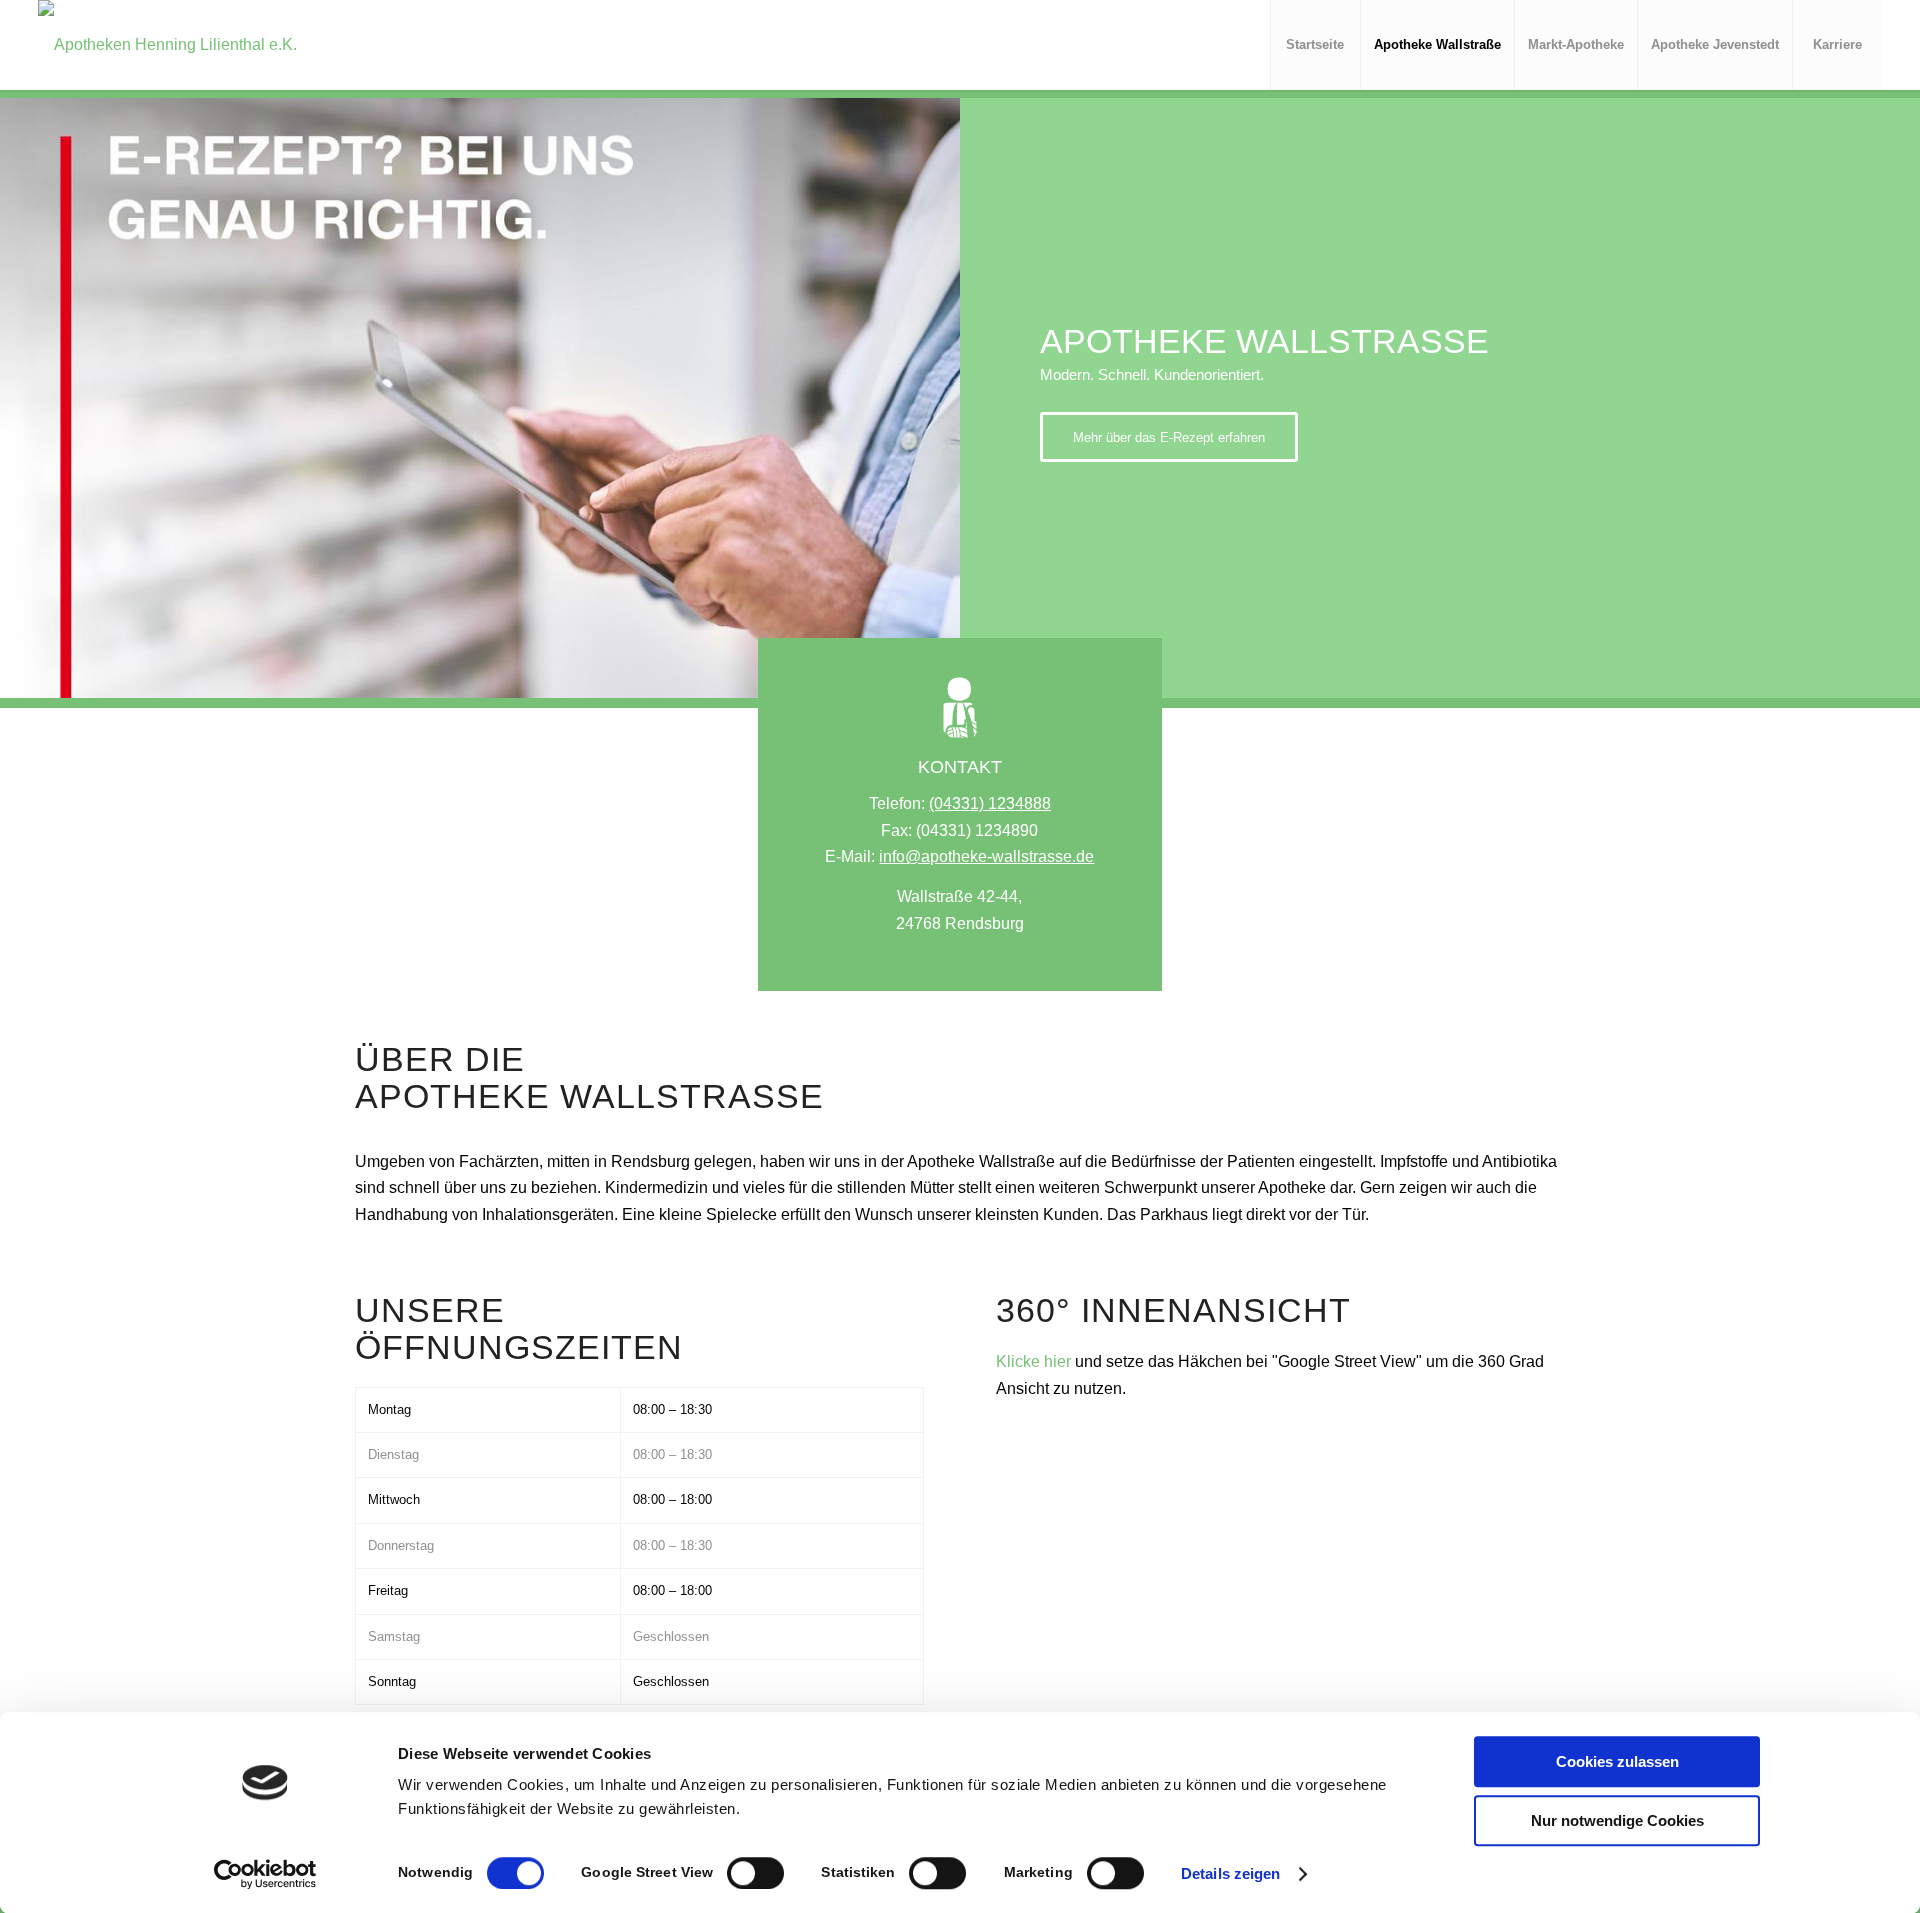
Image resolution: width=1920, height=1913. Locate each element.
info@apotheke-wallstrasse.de (986, 856)
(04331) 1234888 (990, 803)
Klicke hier (1033, 1361)
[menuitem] (1315, 45)
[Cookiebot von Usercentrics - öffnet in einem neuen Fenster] (265, 1874)
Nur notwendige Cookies (1617, 1820)
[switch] (755, 1873)
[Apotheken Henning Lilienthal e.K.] (167, 45)
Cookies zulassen (1617, 1761)
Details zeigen (1230, 1873)
